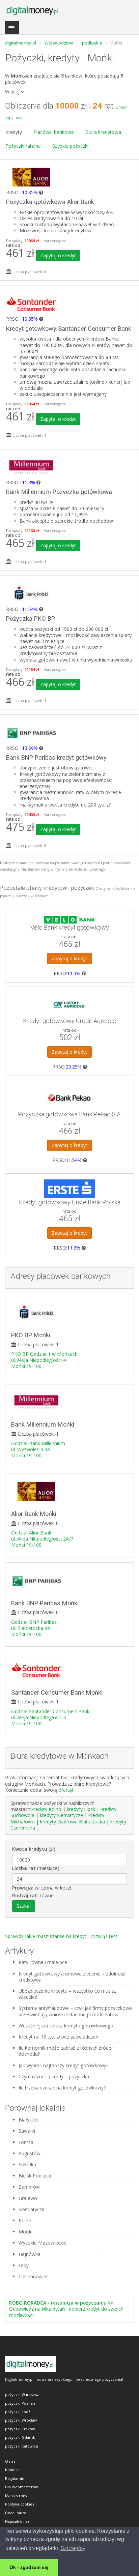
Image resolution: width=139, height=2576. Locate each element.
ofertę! (66, 1790)
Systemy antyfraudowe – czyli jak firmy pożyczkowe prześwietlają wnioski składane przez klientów (75, 2011)
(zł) (34, 1849)
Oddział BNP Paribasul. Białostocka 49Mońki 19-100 (34, 1628)
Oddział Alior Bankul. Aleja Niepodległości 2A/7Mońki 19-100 (42, 1539)
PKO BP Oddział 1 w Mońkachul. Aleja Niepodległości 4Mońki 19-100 (44, 1360)
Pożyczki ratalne (23, 146)
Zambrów (29, 2187)
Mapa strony (16, 2496)
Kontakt (12, 2470)
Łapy (24, 2265)
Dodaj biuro (16, 2513)
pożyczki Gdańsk (20, 2437)
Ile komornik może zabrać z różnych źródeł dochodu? (66, 2051)
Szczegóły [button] (73, 2548)
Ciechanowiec (34, 2277)
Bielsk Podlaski (35, 2176)
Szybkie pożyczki (70, 146)
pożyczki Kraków (20, 2429)
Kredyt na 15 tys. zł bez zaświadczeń (59, 2037)
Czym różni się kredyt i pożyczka (54, 2077)
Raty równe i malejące (43, 1962)
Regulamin (15, 2478)
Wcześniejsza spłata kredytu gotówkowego (66, 2026)
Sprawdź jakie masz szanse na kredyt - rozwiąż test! (62, 1936)
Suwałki (27, 2131)
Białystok (29, 2120)
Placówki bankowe (54, 132)
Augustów (30, 2154)
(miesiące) (36, 1868)
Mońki (25, 2232)
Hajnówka (30, 2254)
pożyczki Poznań (20, 2403)
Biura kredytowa (103, 132)
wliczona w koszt (42, 1888)
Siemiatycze (32, 2209)
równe (33, 1896)
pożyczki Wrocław (21, 2420)
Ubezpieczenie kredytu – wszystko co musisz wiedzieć (67, 1994)
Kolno (25, 2221)
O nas (10, 2461)
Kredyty (14, 132)
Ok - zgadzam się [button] (29, 2567)
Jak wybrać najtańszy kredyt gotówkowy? (63, 2066)
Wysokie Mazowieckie (43, 2243)
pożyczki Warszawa (22, 2394)
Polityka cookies (20, 2504)
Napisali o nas (17, 2521)
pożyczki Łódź (18, 2412)
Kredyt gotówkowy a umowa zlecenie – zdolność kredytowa (72, 1977)
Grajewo (28, 2198)
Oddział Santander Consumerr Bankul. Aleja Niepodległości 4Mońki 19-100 (50, 1717)
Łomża (26, 2142)
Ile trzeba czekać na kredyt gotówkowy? (62, 2088)
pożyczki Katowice (22, 2446)
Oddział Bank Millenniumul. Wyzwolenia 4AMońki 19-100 (38, 1449)
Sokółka (27, 2165)
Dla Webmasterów (22, 2487)
